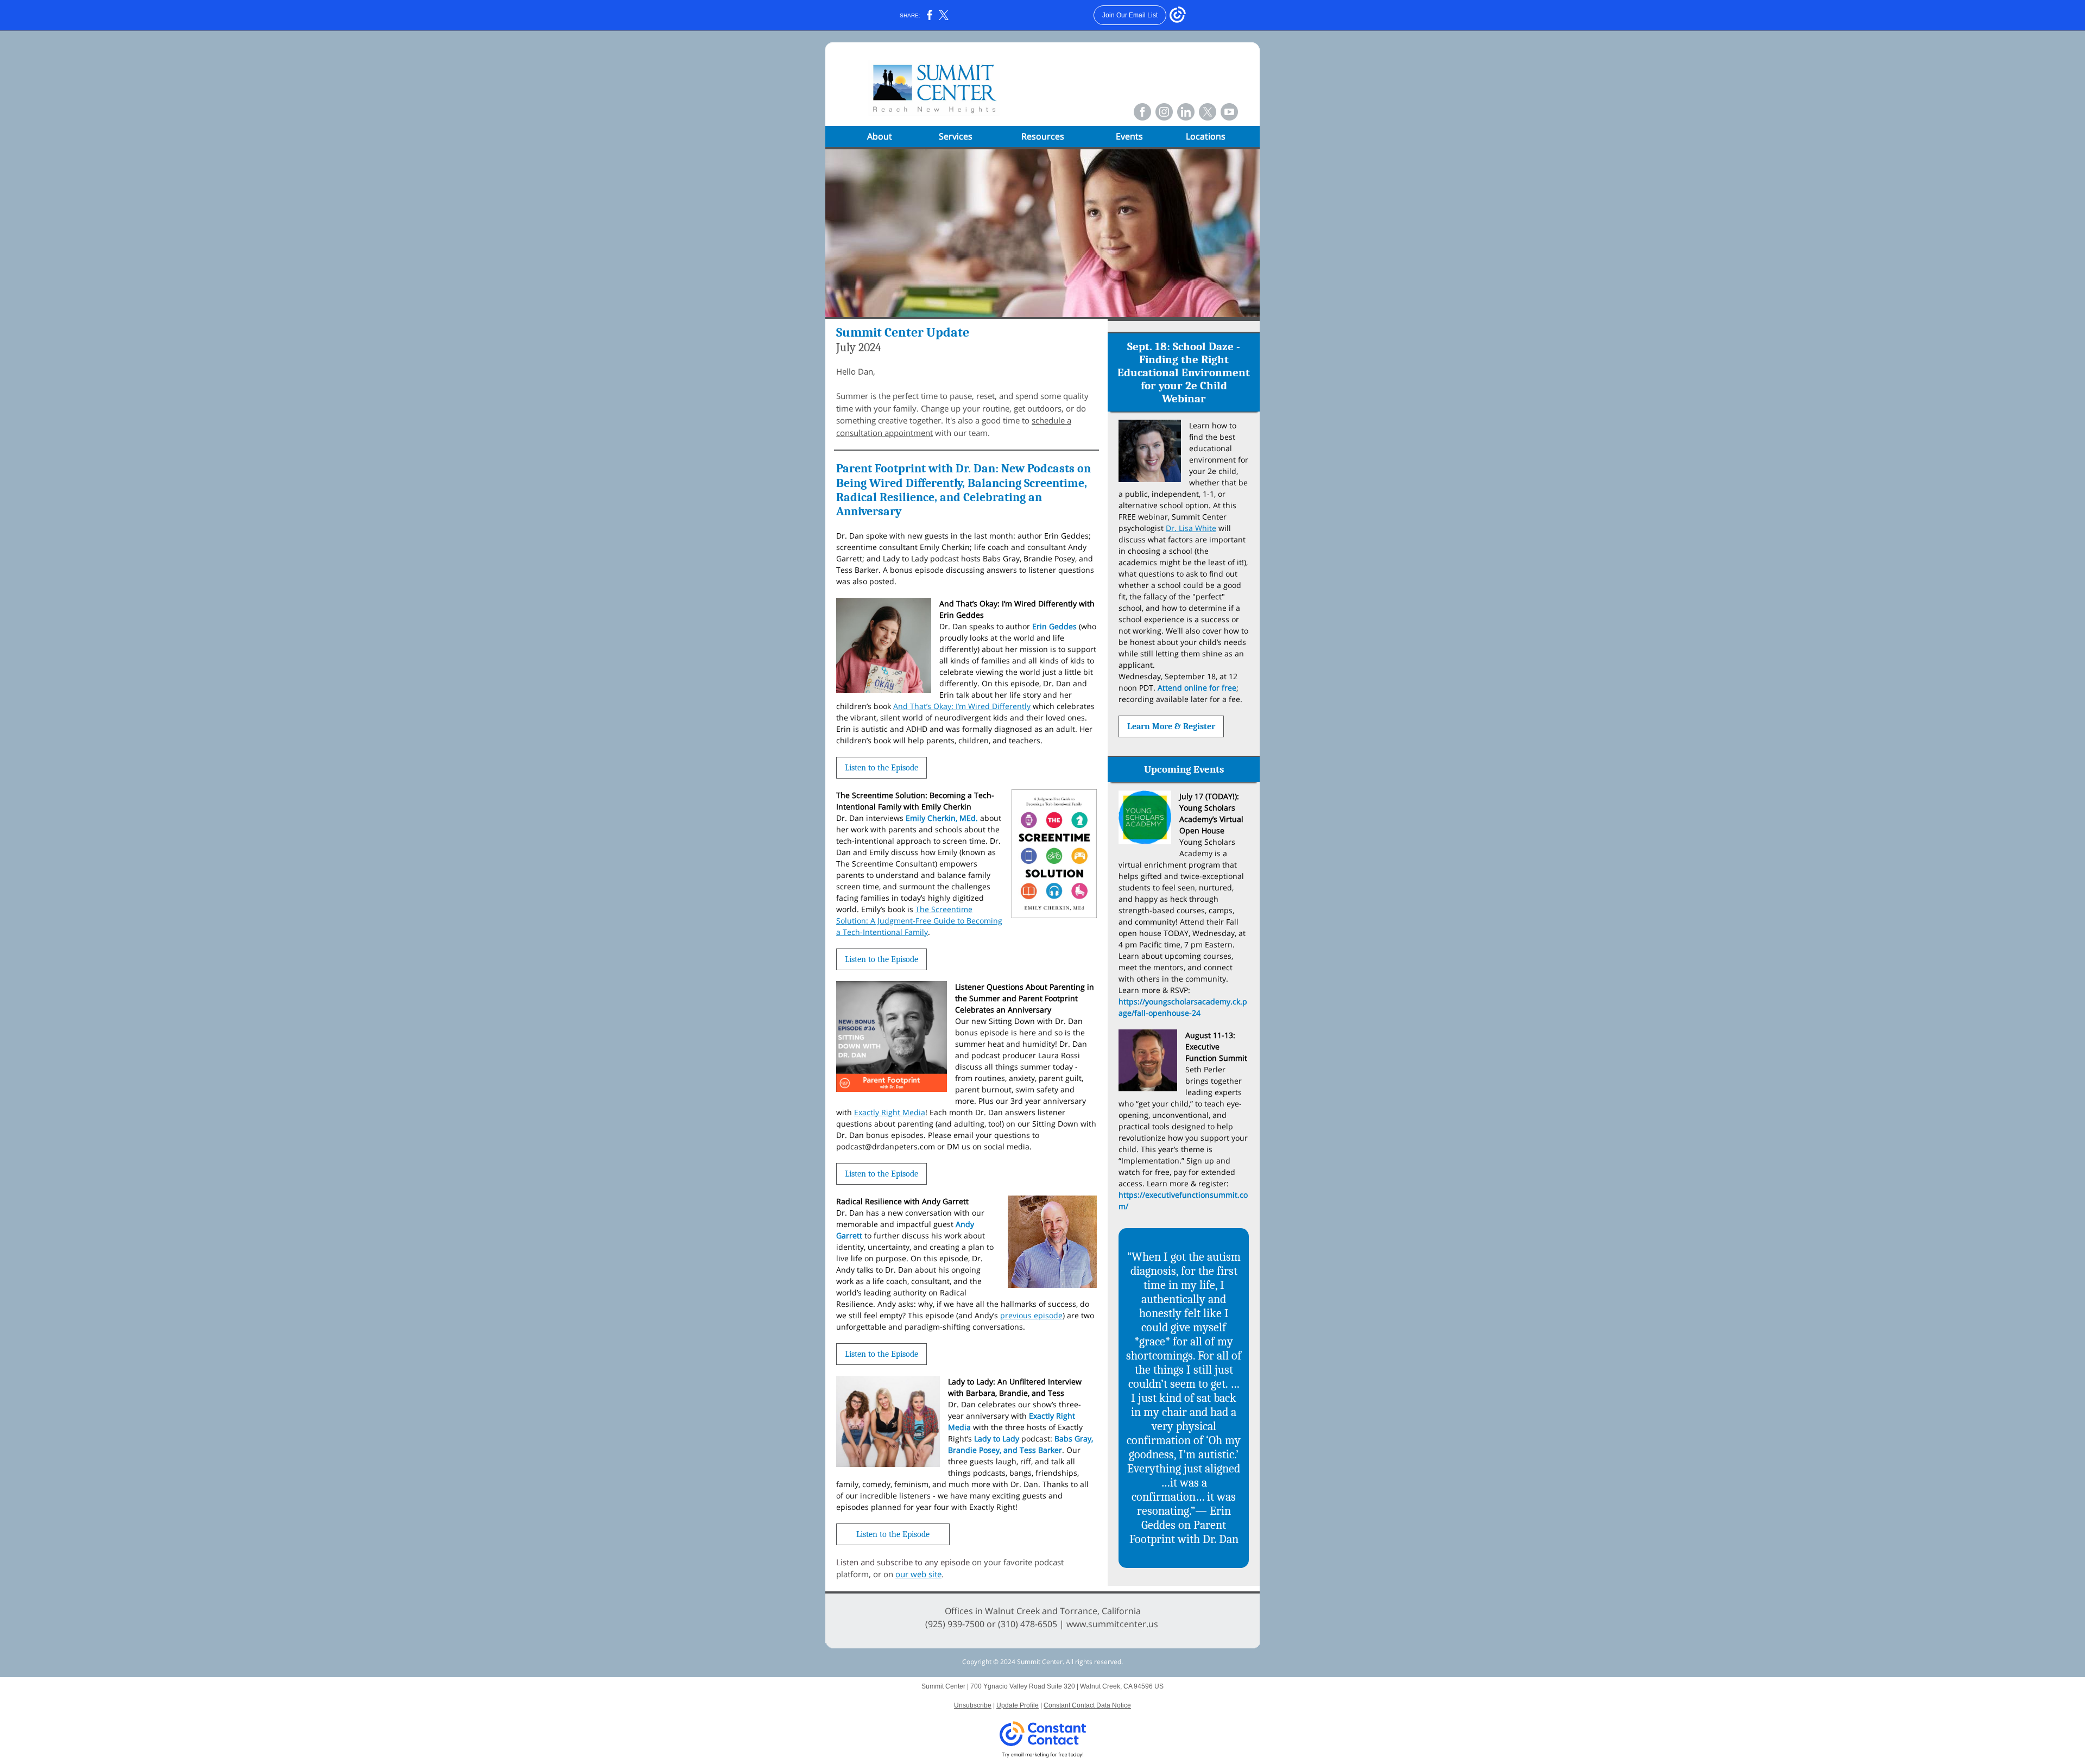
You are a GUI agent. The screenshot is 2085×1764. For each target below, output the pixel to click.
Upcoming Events (1184, 769)
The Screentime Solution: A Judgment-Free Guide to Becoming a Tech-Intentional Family (919, 921)
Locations (1206, 136)
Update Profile (1018, 1705)
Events (1129, 136)
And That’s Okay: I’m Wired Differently (962, 706)
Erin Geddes (1054, 626)
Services (956, 136)
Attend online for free (1197, 688)
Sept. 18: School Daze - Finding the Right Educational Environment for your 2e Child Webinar (1184, 372)
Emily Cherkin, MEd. (942, 818)
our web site (918, 1574)
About (880, 136)
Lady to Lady (997, 1439)
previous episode (1031, 1315)
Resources (1043, 136)
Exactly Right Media (890, 1112)
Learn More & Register (1171, 726)
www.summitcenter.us (1112, 1624)
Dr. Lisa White (1191, 528)
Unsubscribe (973, 1705)
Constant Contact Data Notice (1087, 1705)
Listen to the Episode (882, 768)
